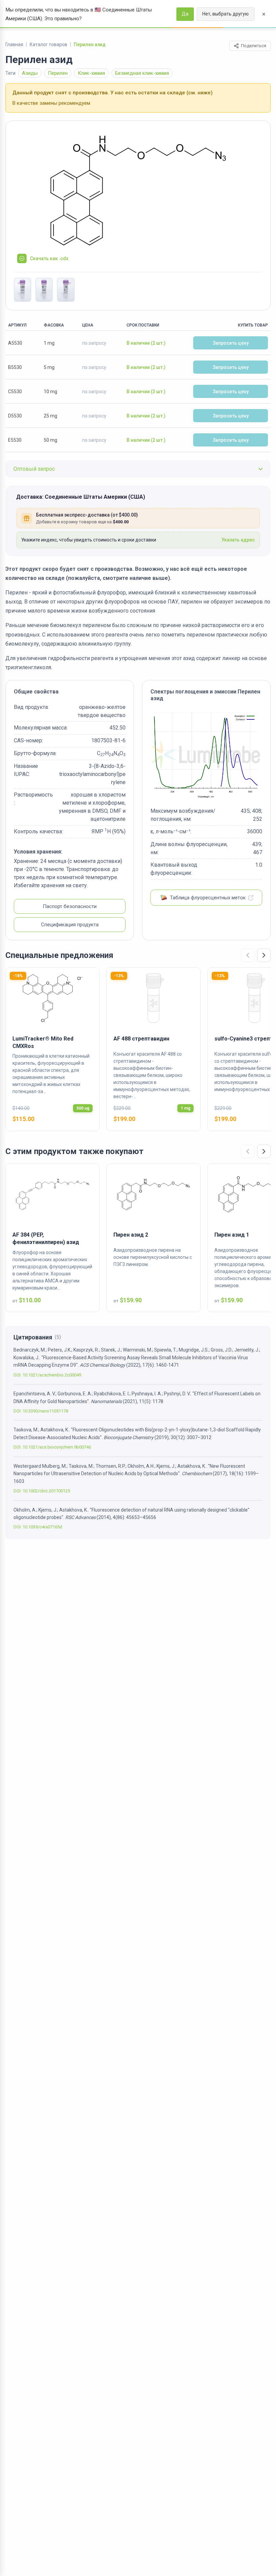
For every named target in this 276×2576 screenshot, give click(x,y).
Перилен (58, 73)
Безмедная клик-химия (142, 73)
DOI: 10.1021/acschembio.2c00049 (47, 1375)
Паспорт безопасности (70, 906)
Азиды (30, 73)
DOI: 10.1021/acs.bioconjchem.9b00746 (52, 1447)
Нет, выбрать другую (226, 14)
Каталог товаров (48, 44)
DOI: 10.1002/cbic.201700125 (42, 1491)
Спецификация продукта (70, 925)
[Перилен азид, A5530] (23, 290)
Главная (14, 44)
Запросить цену (231, 343)
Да (185, 14)
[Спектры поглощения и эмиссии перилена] (206, 754)
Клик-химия (91, 73)
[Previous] (248, 955)
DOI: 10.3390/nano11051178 (41, 1411)
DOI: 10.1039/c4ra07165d (38, 1527)
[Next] (264, 955)
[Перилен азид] (138, 190)
